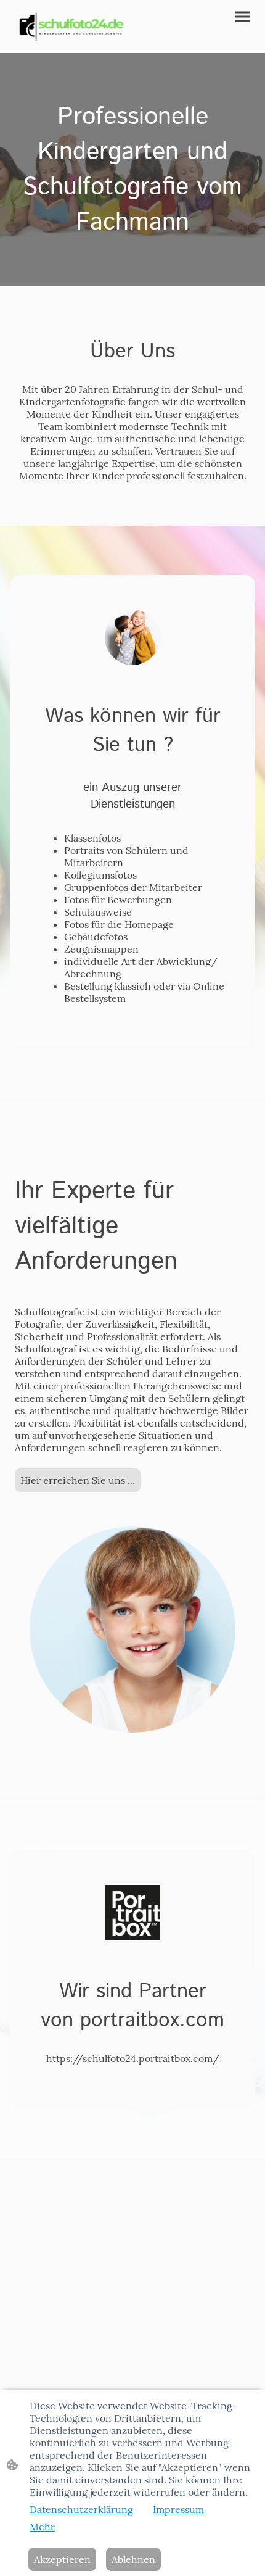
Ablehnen (133, 2559)
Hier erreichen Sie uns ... (78, 1480)
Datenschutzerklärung (81, 2509)
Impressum (178, 2509)
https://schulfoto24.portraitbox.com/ (133, 2058)
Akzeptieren (62, 2559)
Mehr (42, 2527)
